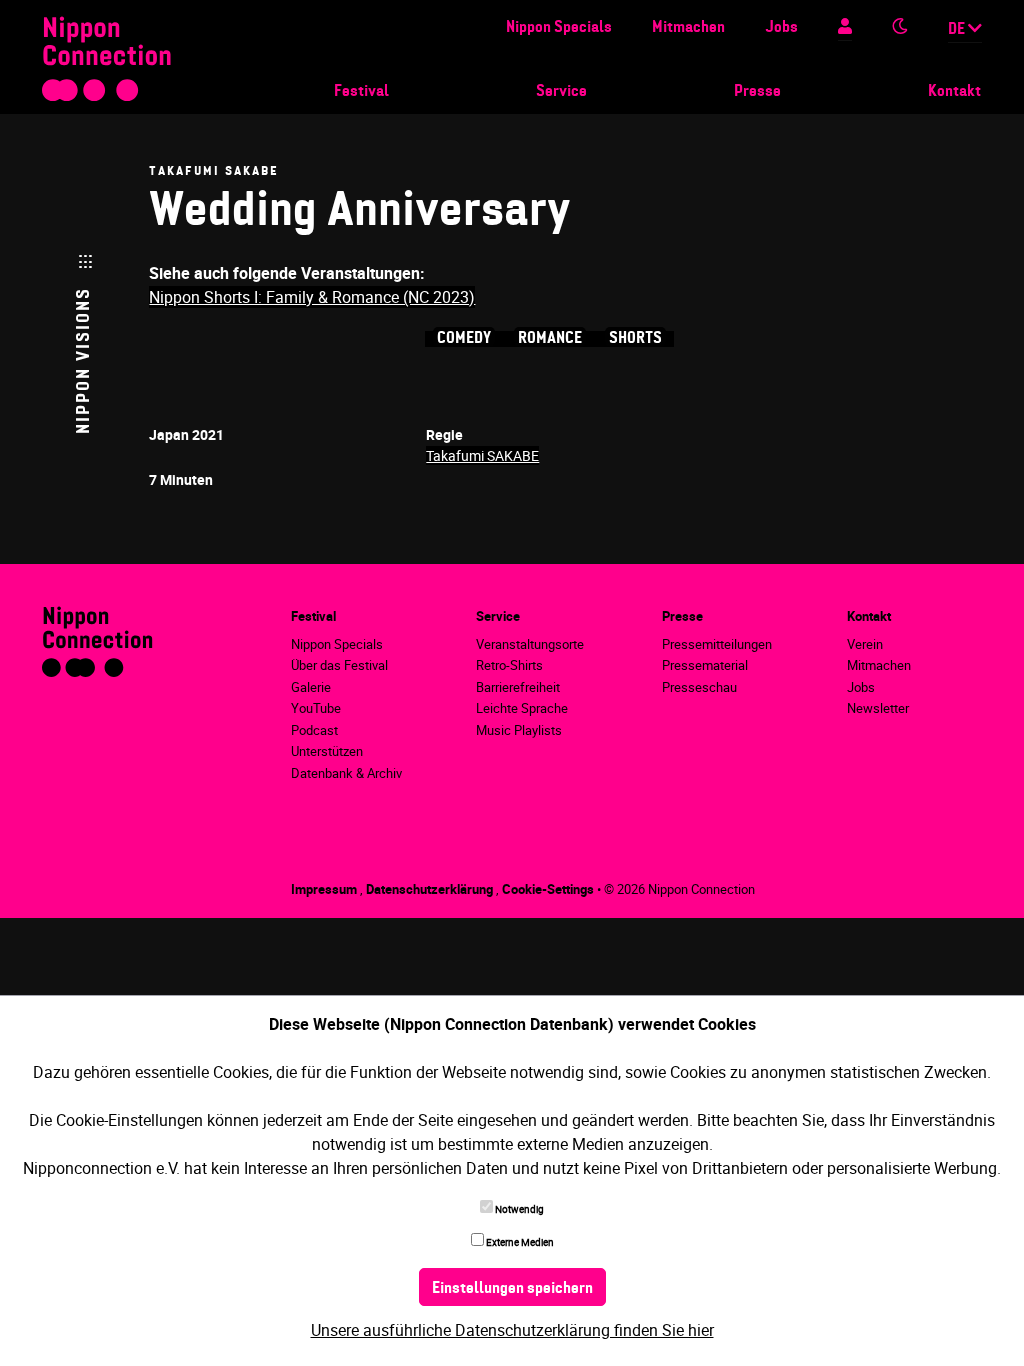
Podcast (314, 730)
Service (561, 92)
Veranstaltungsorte (530, 644)
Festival (361, 92)
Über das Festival (339, 665)
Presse (757, 92)
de (958, 30)
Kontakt (954, 92)
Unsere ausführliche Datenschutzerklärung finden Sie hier (512, 1330)
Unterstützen (327, 751)
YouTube (316, 708)
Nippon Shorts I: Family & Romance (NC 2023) (312, 297)
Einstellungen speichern (512, 1289)
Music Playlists (519, 730)
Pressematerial (705, 665)
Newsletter (878, 708)
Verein (865, 644)
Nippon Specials (559, 28)
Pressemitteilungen (717, 644)
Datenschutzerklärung (431, 889)
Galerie (311, 687)
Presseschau (699, 687)
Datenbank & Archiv (346, 773)
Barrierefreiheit (518, 687)
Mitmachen (688, 28)
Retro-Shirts (509, 665)
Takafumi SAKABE (482, 455)
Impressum (325, 889)
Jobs (781, 28)
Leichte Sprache (522, 708)
